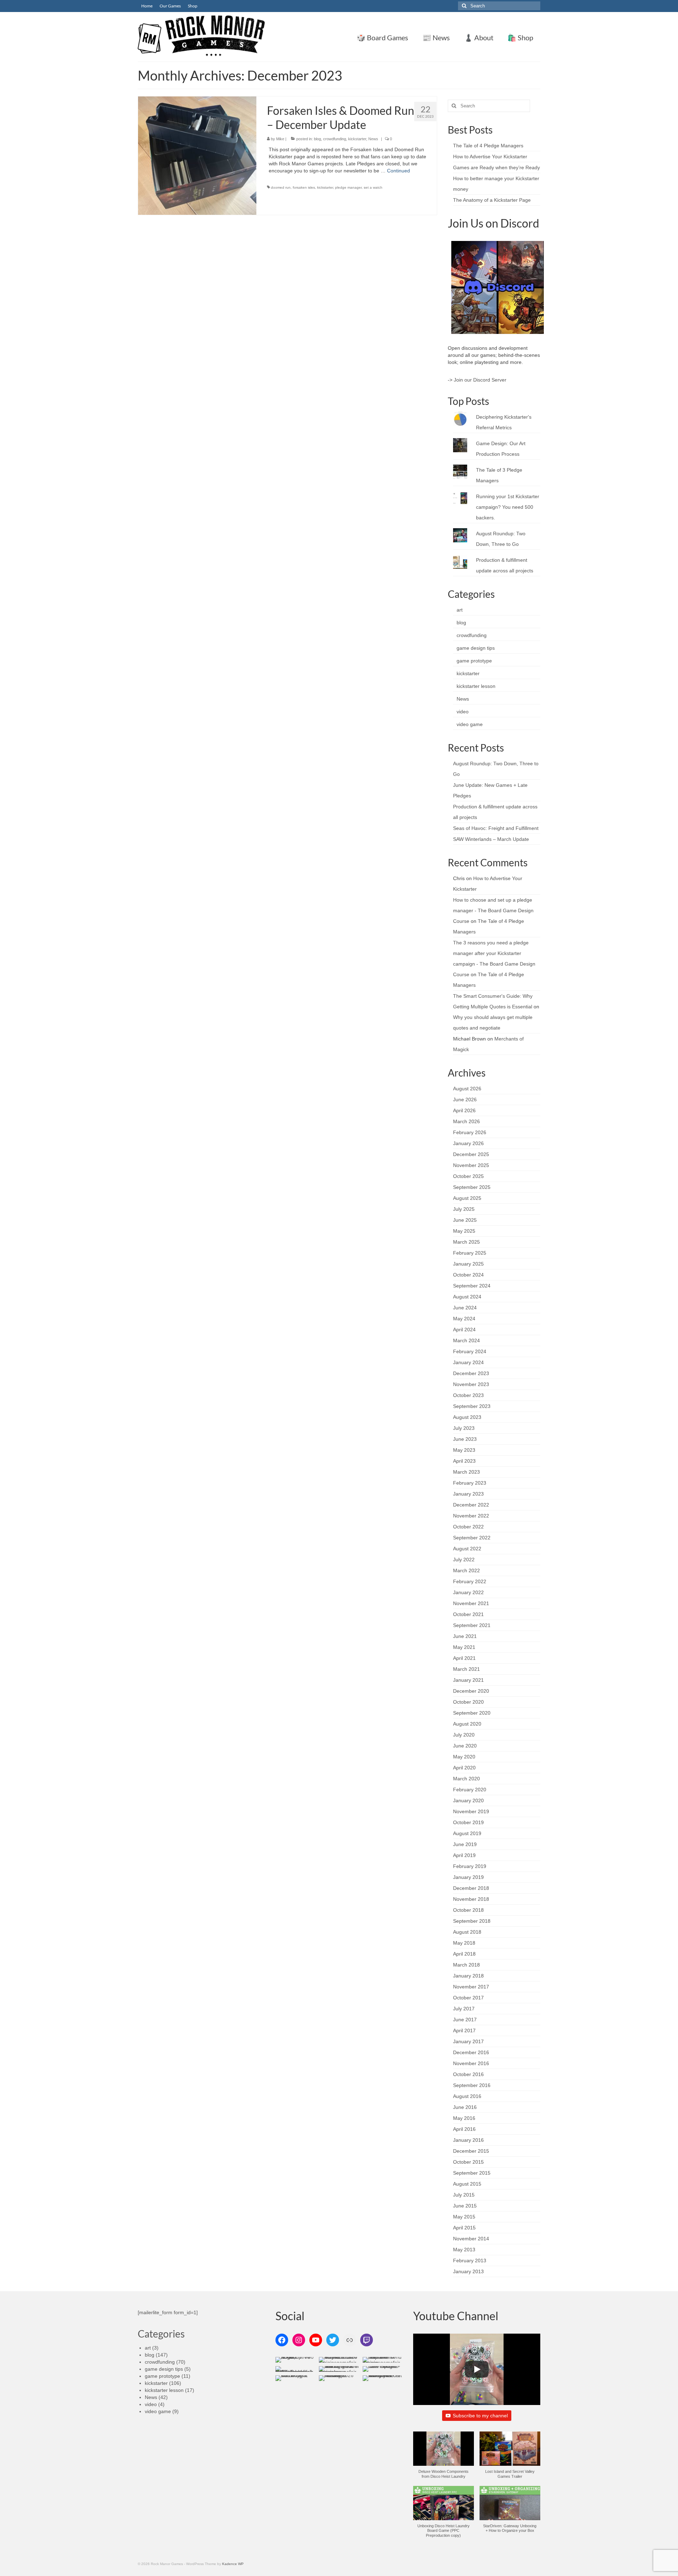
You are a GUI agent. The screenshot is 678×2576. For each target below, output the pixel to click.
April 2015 (464, 2228)
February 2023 (470, 1483)
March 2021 (466, 1669)
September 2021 (472, 1625)
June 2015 (465, 2206)
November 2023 (471, 1384)
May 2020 (464, 1757)
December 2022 (471, 1505)
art (460, 610)
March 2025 (466, 1242)
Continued (399, 171)
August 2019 (467, 1833)
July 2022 (464, 1560)
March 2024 (466, 1340)
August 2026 (467, 1089)
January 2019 (468, 1877)
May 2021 (464, 1647)
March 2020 (466, 1779)
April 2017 (464, 2030)
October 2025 (468, 1176)
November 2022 (471, 1516)
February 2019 (470, 1866)
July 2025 (464, 1209)
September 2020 (472, 1713)
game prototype (474, 661)
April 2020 (464, 1768)
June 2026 (465, 1100)
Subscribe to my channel (480, 2416)
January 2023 (468, 1494)
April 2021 (464, 1658)
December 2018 (471, 1888)
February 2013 (470, 2260)
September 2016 (472, 2085)
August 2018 (467, 1932)
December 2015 (471, 2151)
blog (317, 139)
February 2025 (470, 1253)
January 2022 (468, 1592)
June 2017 (465, 2020)
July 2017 (464, 2009)
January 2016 (468, 2140)
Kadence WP (233, 2564)
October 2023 (468, 1395)
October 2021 (468, 1614)
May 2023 (464, 1450)
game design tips (476, 648)
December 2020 (471, 1691)
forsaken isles (304, 187)
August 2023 (467, 1417)
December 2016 (471, 2052)
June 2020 (465, 1746)
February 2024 (470, 1351)
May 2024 (464, 1319)
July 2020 (464, 1735)
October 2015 (468, 2162)
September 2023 (472, 1406)
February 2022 (470, 1581)
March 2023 (466, 1472)
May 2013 (464, 2250)
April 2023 (464, 1461)
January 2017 (468, 2041)
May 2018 (464, 1943)
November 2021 (471, 1603)
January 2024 (468, 1362)
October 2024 (468, 1275)
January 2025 (468, 1264)
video (463, 712)
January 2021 (468, 1680)
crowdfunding (335, 139)
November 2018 (471, 1899)
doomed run (281, 187)
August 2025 (467, 1198)
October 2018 (468, 1910)
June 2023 (465, 1439)
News (373, 139)
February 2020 (470, 1790)
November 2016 (471, 2063)
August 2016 (467, 2096)
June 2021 (465, 1636)
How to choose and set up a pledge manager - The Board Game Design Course (493, 910)
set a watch (373, 187)
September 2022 (472, 1538)
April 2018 (464, 1954)
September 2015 (472, 2173)
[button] (444, 2459)
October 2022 (468, 1527)
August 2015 (467, 2184)
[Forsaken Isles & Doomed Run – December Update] (197, 155)
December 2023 (471, 1373)
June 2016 (465, 2107)
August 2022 (467, 1549)
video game (470, 724)
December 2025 (471, 1154)
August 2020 (467, 1724)
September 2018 (472, 1921)
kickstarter (357, 139)
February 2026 (470, 1132)
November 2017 (471, 1987)
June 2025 (465, 1220)
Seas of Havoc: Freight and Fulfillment (496, 828)
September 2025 (472, 1187)
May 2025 (464, 1231)
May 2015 (464, 2217)
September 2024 (472, 1286)
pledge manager (348, 187)
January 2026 (468, 1143)
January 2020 (468, 1800)
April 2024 (464, 1330)
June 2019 (465, 1844)
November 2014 (471, 2239)
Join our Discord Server (480, 380)
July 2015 (464, 2195)
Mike (280, 139)
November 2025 (471, 1165)
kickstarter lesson (476, 686)
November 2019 (471, 1811)
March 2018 (466, 1965)
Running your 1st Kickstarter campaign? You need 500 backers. (508, 507)
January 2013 (468, 2271)
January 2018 (468, 1976)
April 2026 (464, 1110)
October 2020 (468, 1702)
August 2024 (467, 1297)
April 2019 (464, 1855)
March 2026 (466, 1121)
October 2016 (468, 2074)
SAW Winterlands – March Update (491, 839)
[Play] (477, 2369)
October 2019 (468, 1822)
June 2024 (465, 1308)
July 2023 (464, 1428)
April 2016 (464, 2129)
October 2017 (468, 1998)
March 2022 (466, 1570)
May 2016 (464, 2118)
